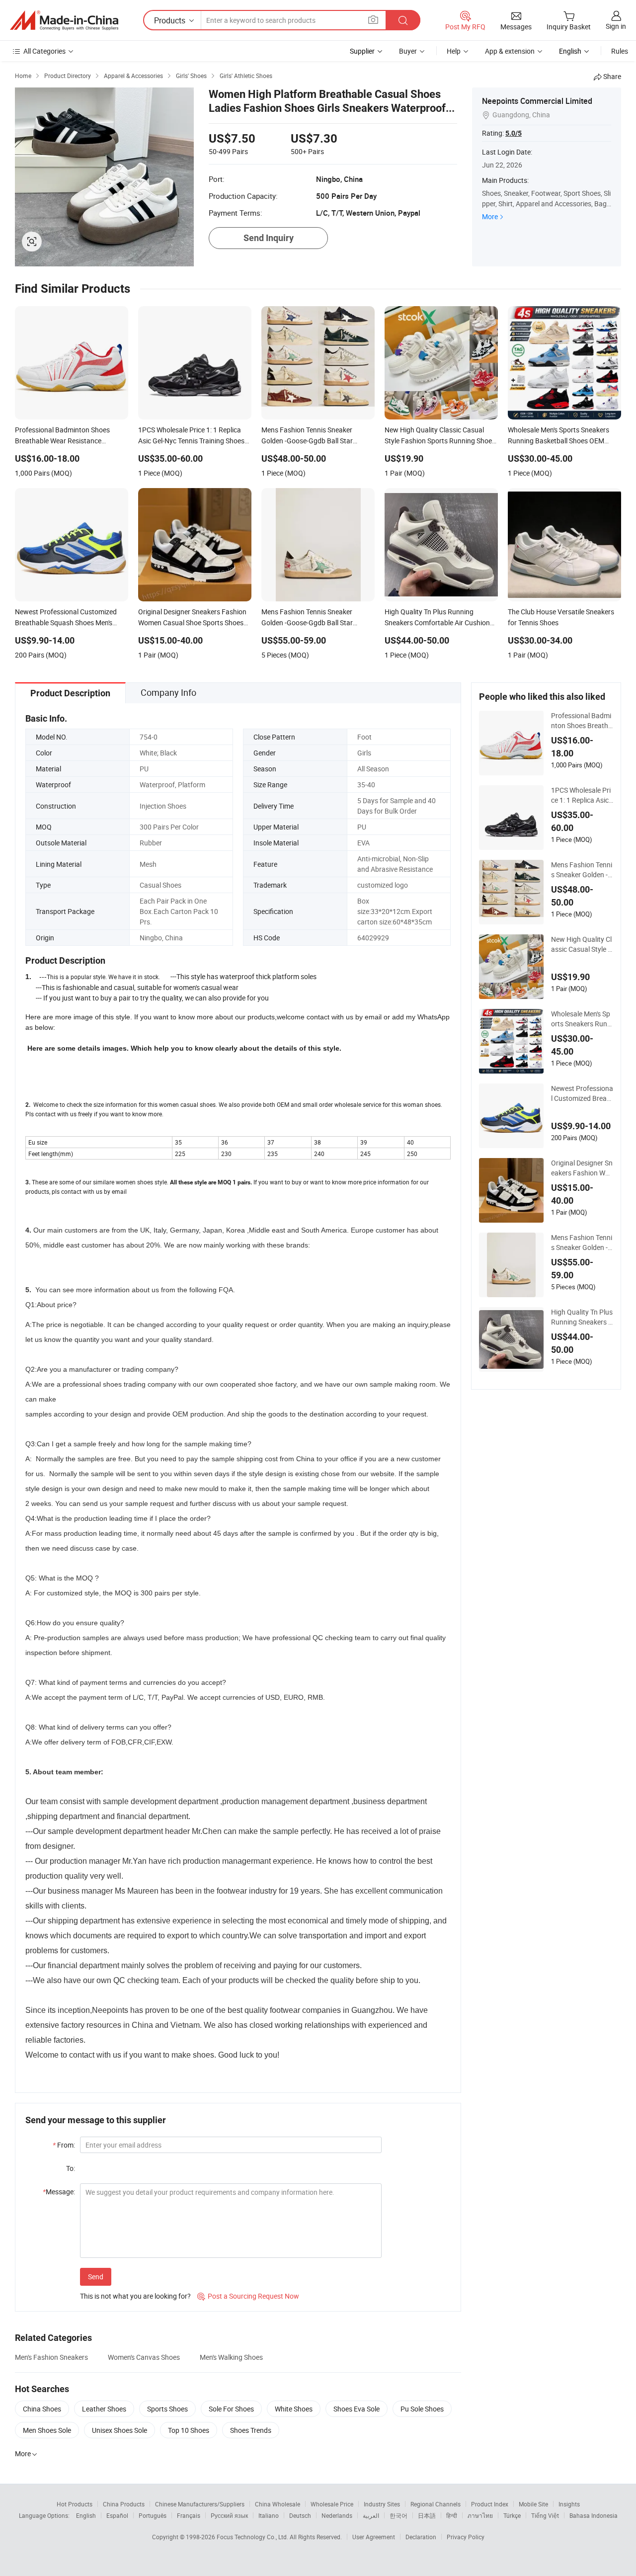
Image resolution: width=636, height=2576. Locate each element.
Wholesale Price (332, 2504)
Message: (59, 2192)
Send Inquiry (269, 238)
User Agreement (374, 2537)
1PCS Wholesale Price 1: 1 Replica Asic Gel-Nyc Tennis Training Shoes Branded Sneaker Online (582, 795)
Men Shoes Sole (47, 2430)
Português (153, 2515)
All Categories (44, 51)
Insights (569, 2504)
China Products (124, 2504)
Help (454, 51)
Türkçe (512, 2515)
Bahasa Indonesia (594, 2515)
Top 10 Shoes (189, 2430)
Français (189, 2515)
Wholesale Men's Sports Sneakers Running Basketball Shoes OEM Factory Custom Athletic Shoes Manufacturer (582, 1019)
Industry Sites (382, 2504)
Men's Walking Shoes (231, 2357)
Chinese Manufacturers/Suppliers (200, 2504)
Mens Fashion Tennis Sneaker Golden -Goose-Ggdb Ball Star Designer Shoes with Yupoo (582, 870)
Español (117, 2515)
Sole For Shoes (231, 2409)
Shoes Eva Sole (357, 2409)
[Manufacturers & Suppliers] (64, 20)
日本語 (427, 2515)
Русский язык (229, 2515)
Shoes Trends (251, 2430)
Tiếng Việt (545, 2515)
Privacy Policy (466, 2537)
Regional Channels (436, 2504)
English (86, 2515)
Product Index (490, 2504)
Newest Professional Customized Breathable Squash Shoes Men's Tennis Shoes (582, 1093)
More (490, 216)
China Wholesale (278, 2504)
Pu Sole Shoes (422, 2409)
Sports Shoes (167, 2409)
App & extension (510, 51)
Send (96, 2277)
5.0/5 (514, 133)
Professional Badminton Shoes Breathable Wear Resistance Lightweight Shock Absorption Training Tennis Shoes (582, 721)
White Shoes (294, 2409)
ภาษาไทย (480, 2515)
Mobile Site (533, 2504)
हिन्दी (452, 2515)
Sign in (616, 26)
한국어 (398, 2515)
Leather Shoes (104, 2409)
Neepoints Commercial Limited (537, 101)
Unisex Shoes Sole (119, 2430)
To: (71, 2168)
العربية (371, 2515)
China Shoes (42, 2409)
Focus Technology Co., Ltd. (253, 2537)
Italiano (269, 2515)
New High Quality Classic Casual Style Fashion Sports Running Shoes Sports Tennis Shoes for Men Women (582, 944)
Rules (620, 51)
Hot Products (75, 2504)
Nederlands (337, 2515)
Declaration (421, 2537)
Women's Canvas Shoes (144, 2357)
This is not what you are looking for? (135, 2296)
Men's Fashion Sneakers (51, 2357)
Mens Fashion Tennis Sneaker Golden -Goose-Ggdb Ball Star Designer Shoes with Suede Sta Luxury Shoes (582, 1243)
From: (64, 2145)
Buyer (408, 51)
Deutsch (300, 2515)
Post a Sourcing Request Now (248, 2296)
